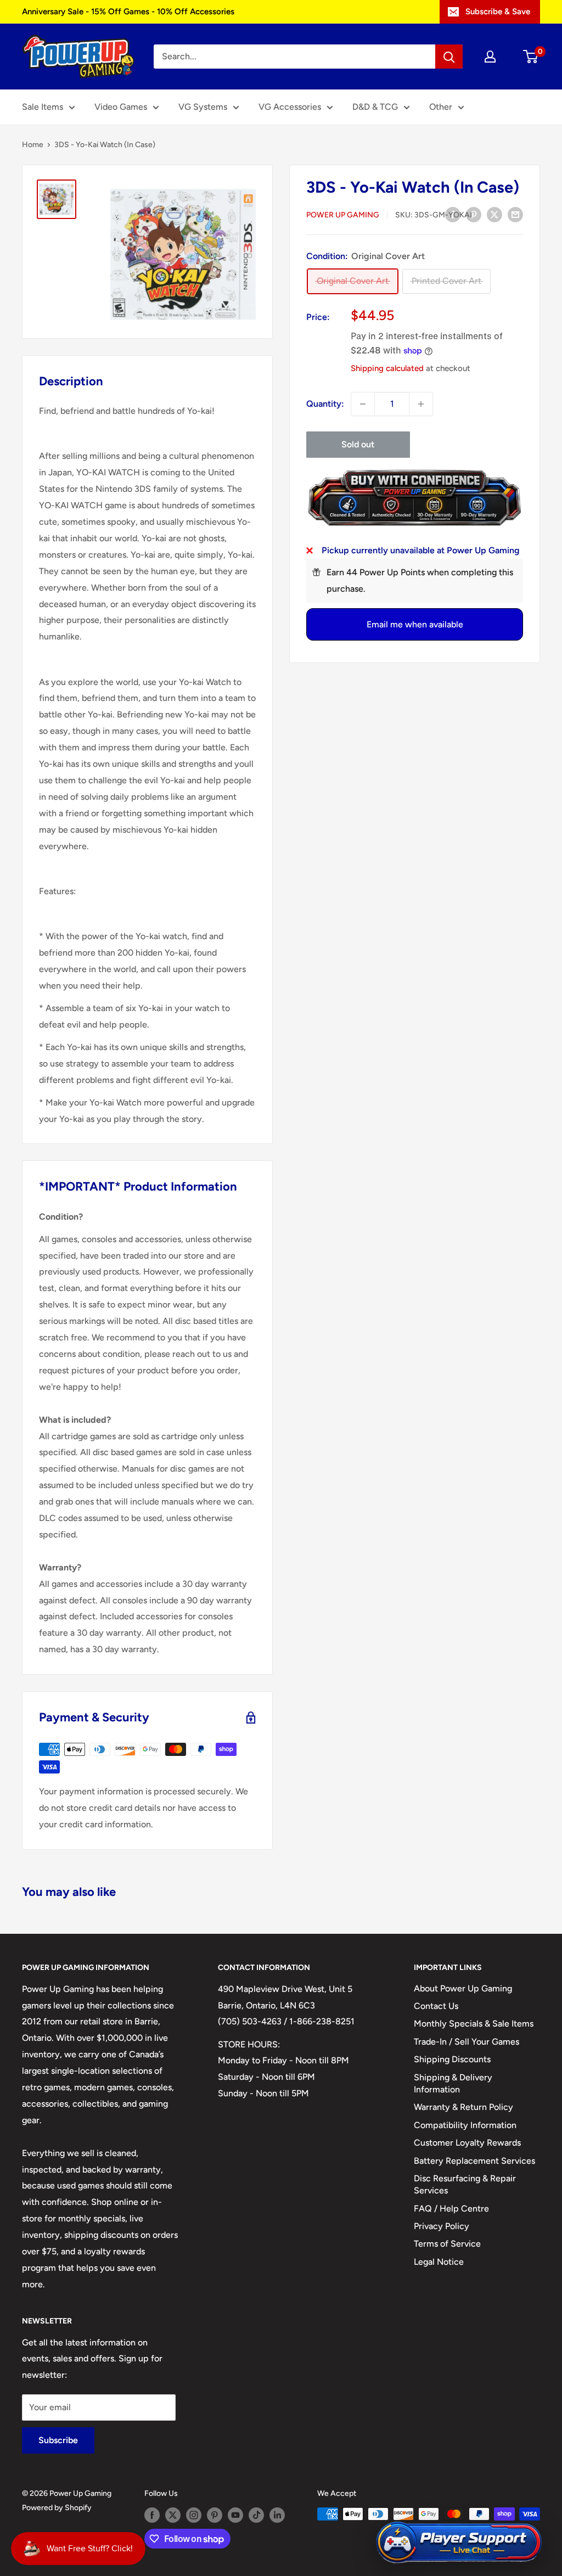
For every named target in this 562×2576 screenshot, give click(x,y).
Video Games (121, 107)
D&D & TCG (375, 107)
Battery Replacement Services (474, 2161)
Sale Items (43, 107)
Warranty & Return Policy (463, 2107)
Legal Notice (439, 2262)
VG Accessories (290, 107)
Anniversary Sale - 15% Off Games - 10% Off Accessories (128, 12)
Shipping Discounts (452, 2059)
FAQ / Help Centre (451, 2209)
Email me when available (415, 624)
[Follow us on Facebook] (152, 2515)
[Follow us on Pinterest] (215, 2515)
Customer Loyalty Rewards (467, 2143)
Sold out (358, 444)
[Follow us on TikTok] (256, 2515)
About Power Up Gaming (463, 1988)
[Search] (449, 57)
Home (33, 145)
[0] (531, 57)
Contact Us (436, 2006)
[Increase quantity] (421, 404)
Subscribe (58, 2440)
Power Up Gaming (343, 215)
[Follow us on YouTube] (235, 2515)
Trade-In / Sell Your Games (467, 2042)
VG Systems (203, 107)
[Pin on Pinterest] (474, 214)
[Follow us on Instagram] (194, 2515)
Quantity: (325, 404)
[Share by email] (515, 214)
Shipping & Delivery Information (453, 2083)
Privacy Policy (442, 2226)
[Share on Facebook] (453, 214)
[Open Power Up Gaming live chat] (459, 2543)
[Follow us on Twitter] (173, 2515)
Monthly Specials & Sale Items (474, 2024)
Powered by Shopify (57, 2508)
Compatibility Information (465, 2125)
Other (441, 107)
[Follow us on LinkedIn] (277, 2515)
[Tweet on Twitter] (494, 214)
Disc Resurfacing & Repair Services (465, 2184)
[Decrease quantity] (363, 404)
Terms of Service (447, 2244)
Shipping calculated (387, 368)
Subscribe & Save (498, 12)
